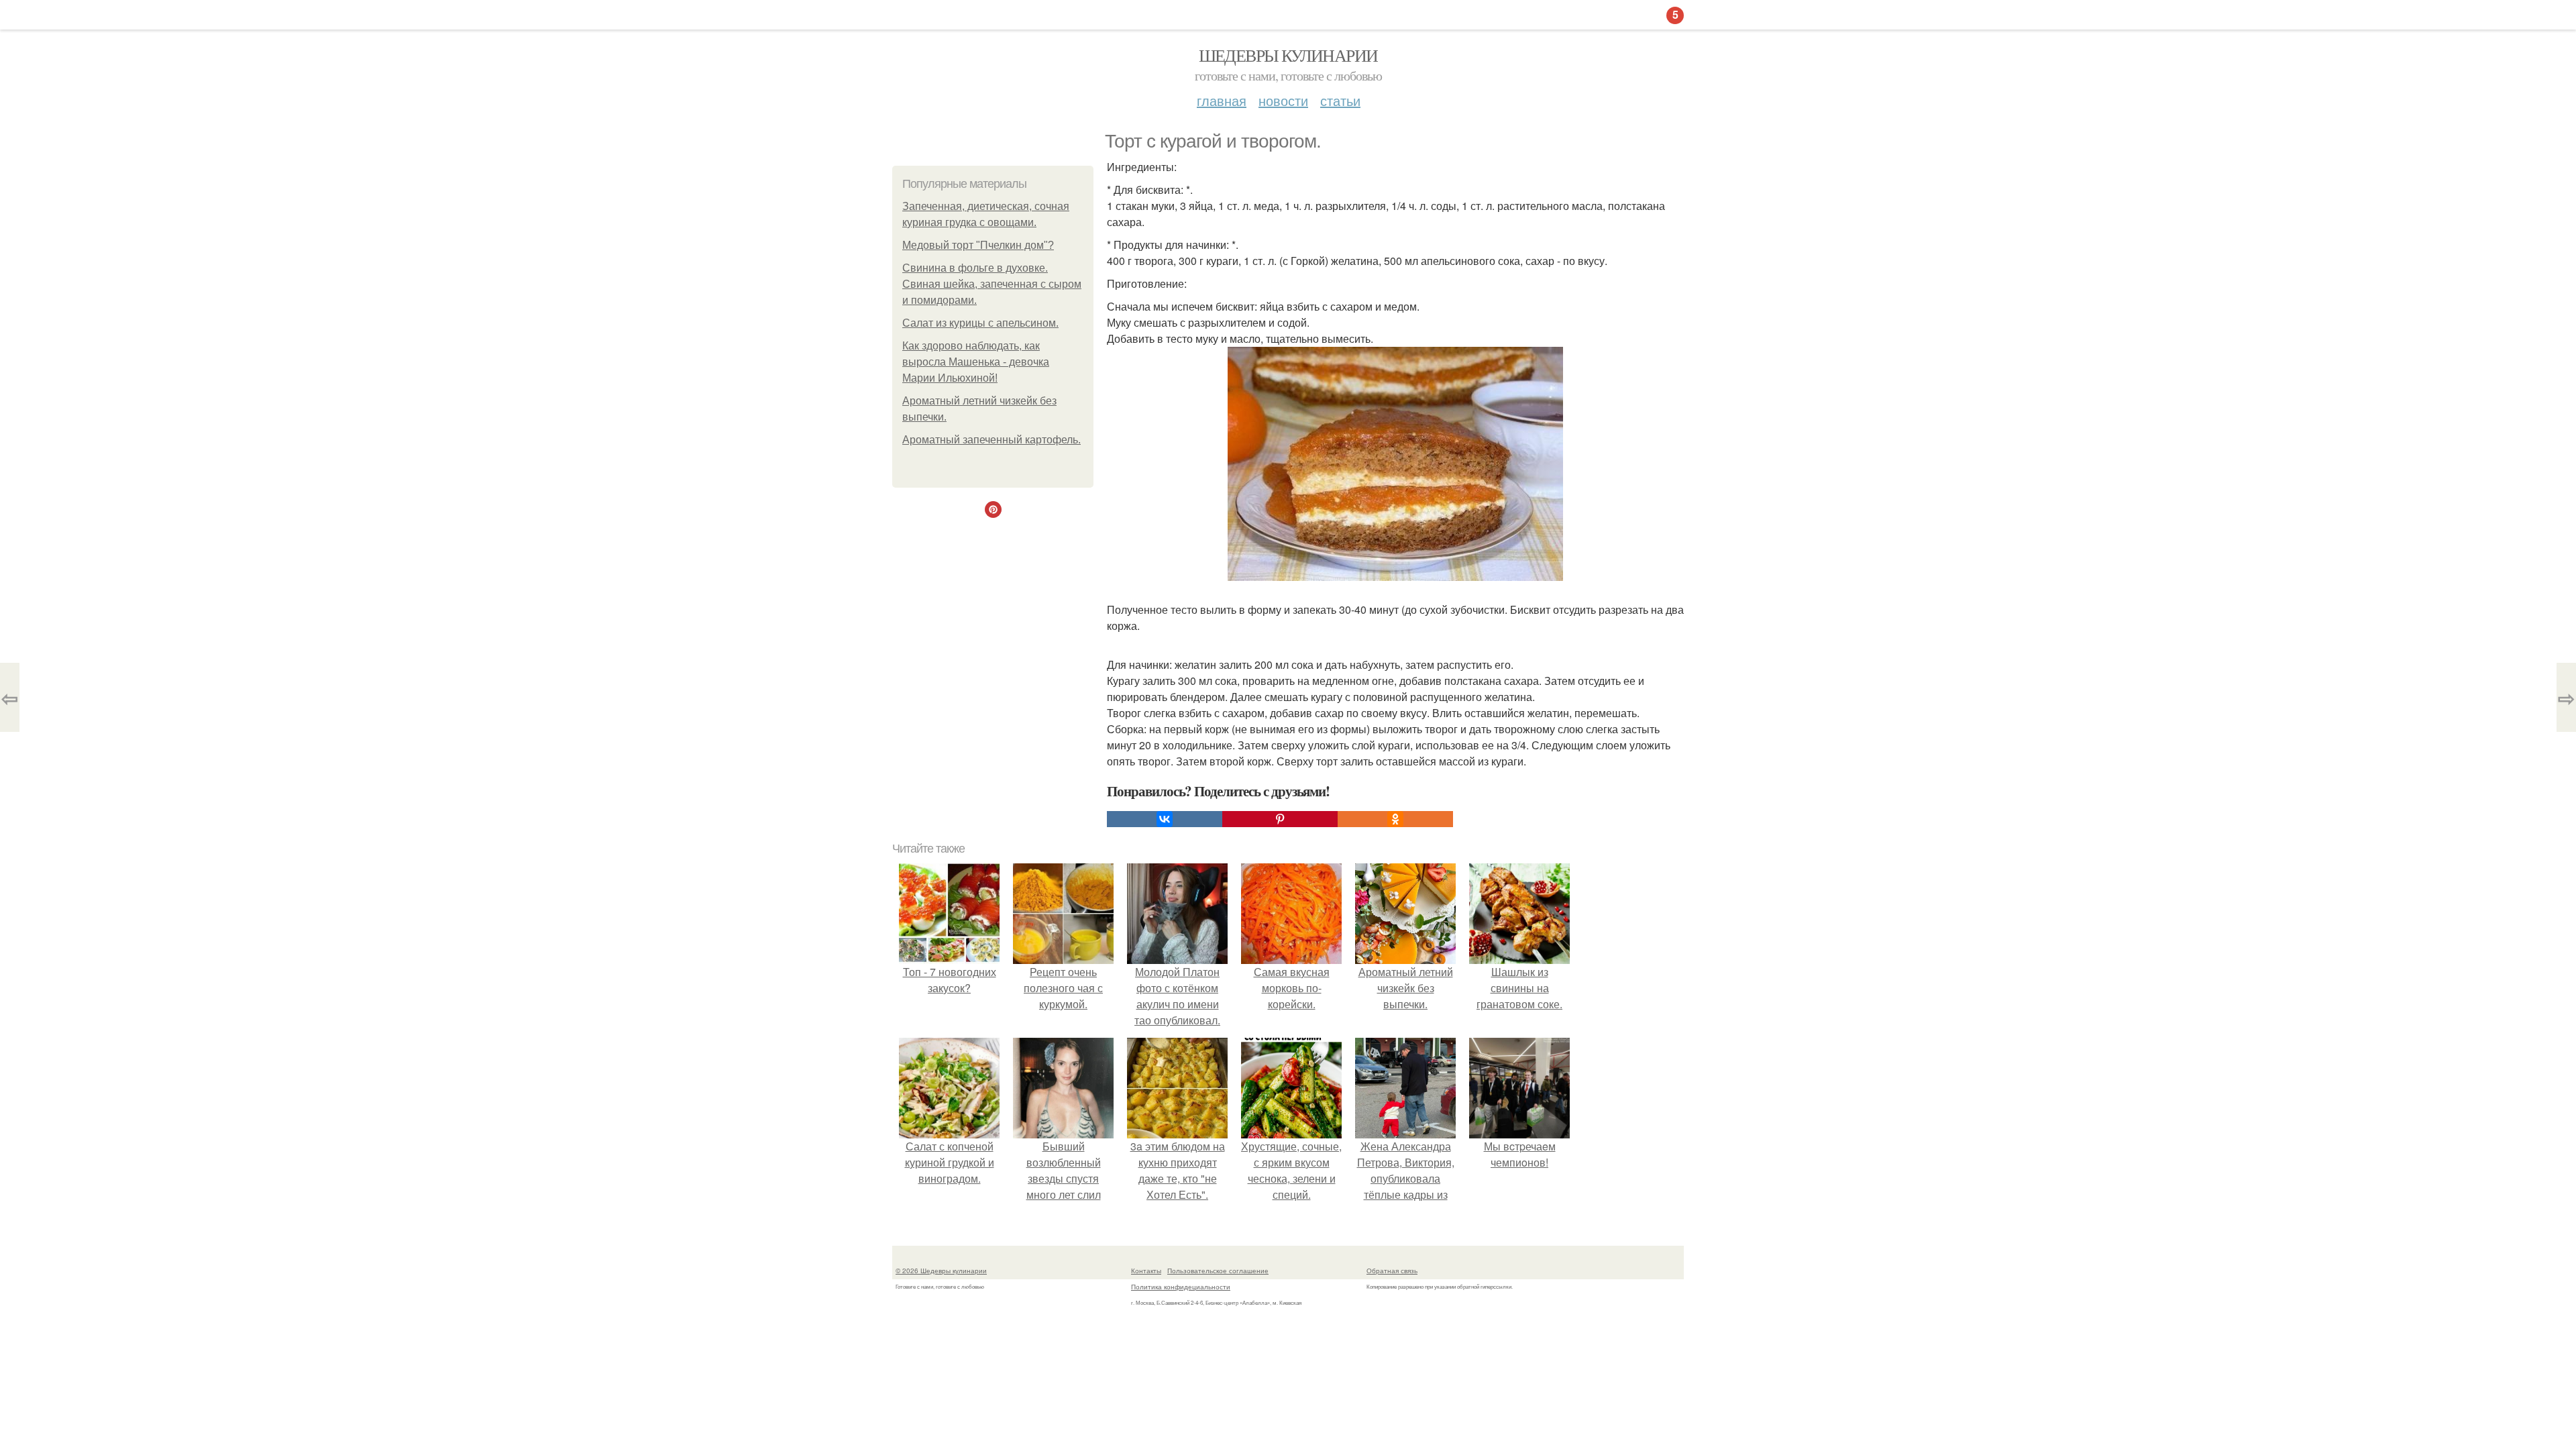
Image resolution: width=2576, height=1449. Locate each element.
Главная (1222, 100)
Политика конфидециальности (1181, 1287)
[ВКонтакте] (1165, 819)
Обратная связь (1392, 1271)
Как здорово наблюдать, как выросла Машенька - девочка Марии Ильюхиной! (976, 362)
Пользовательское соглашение (1218, 1271)
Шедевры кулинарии (1288, 55)
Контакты (1146, 1271)
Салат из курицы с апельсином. (980, 323)
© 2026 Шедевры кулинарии (941, 1271)
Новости (1283, 100)
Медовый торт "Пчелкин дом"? (978, 245)
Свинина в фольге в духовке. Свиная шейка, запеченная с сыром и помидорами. (992, 284)
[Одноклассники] (1395, 819)
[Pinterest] (1280, 819)
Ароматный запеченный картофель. (991, 440)
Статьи (1340, 100)
